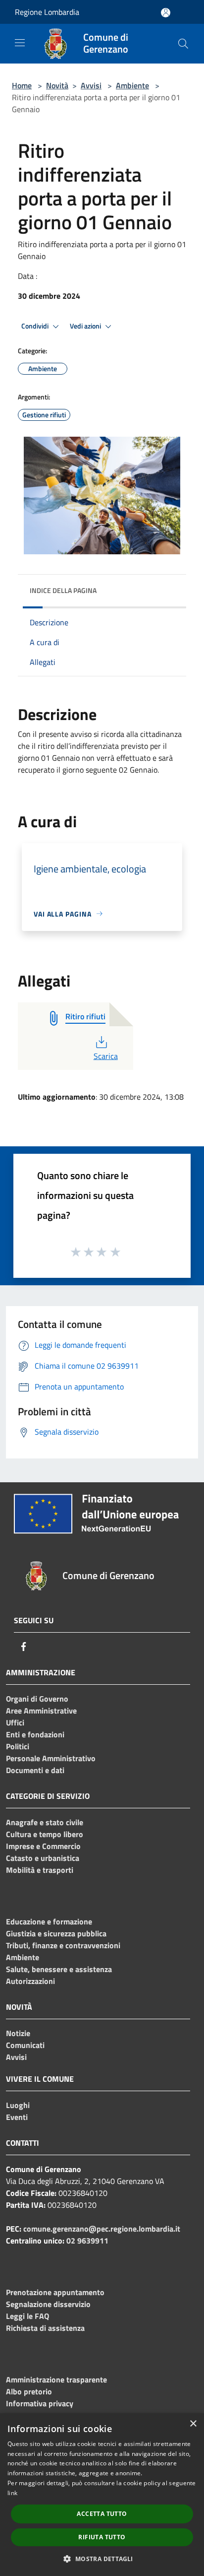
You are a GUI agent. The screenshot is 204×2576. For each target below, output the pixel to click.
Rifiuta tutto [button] (102, 2537)
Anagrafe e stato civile (45, 1822)
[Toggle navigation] (20, 43)
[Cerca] (183, 44)
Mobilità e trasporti (40, 1870)
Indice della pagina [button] (63, 590)
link (12, 2493)
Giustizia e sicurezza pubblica (56, 1933)
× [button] (193, 2424)
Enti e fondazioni (35, 1734)
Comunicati (25, 2045)
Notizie (18, 2033)
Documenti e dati (35, 1770)
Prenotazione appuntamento (55, 2292)
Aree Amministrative (41, 1711)
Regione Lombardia (47, 12)
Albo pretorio (29, 2391)
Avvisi (91, 85)
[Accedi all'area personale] (166, 13)
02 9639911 (87, 2241)
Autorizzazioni (30, 1981)
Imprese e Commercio (43, 1846)
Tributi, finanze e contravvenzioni (63, 1945)
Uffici (15, 1722)
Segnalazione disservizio (48, 2304)
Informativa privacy (40, 2403)
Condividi (36, 326)
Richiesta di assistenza (45, 2328)
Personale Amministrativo (51, 1758)
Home (22, 85)
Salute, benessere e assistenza (59, 1969)
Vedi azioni (86, 326)
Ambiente (132, 85)
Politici (18, 1746)
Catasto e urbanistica (43, 1858)
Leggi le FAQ (27, 2316)
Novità (57, 85)
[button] (102, 2559)
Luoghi (18, 2105)
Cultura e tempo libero (45, 1834)
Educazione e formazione (49, 1921)
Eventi (17, 2117)
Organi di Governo (37, 1699)
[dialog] (102, 2495)
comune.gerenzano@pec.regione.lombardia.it (102, 2229)
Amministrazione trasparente (56, 2379)
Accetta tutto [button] (102, 2514)
